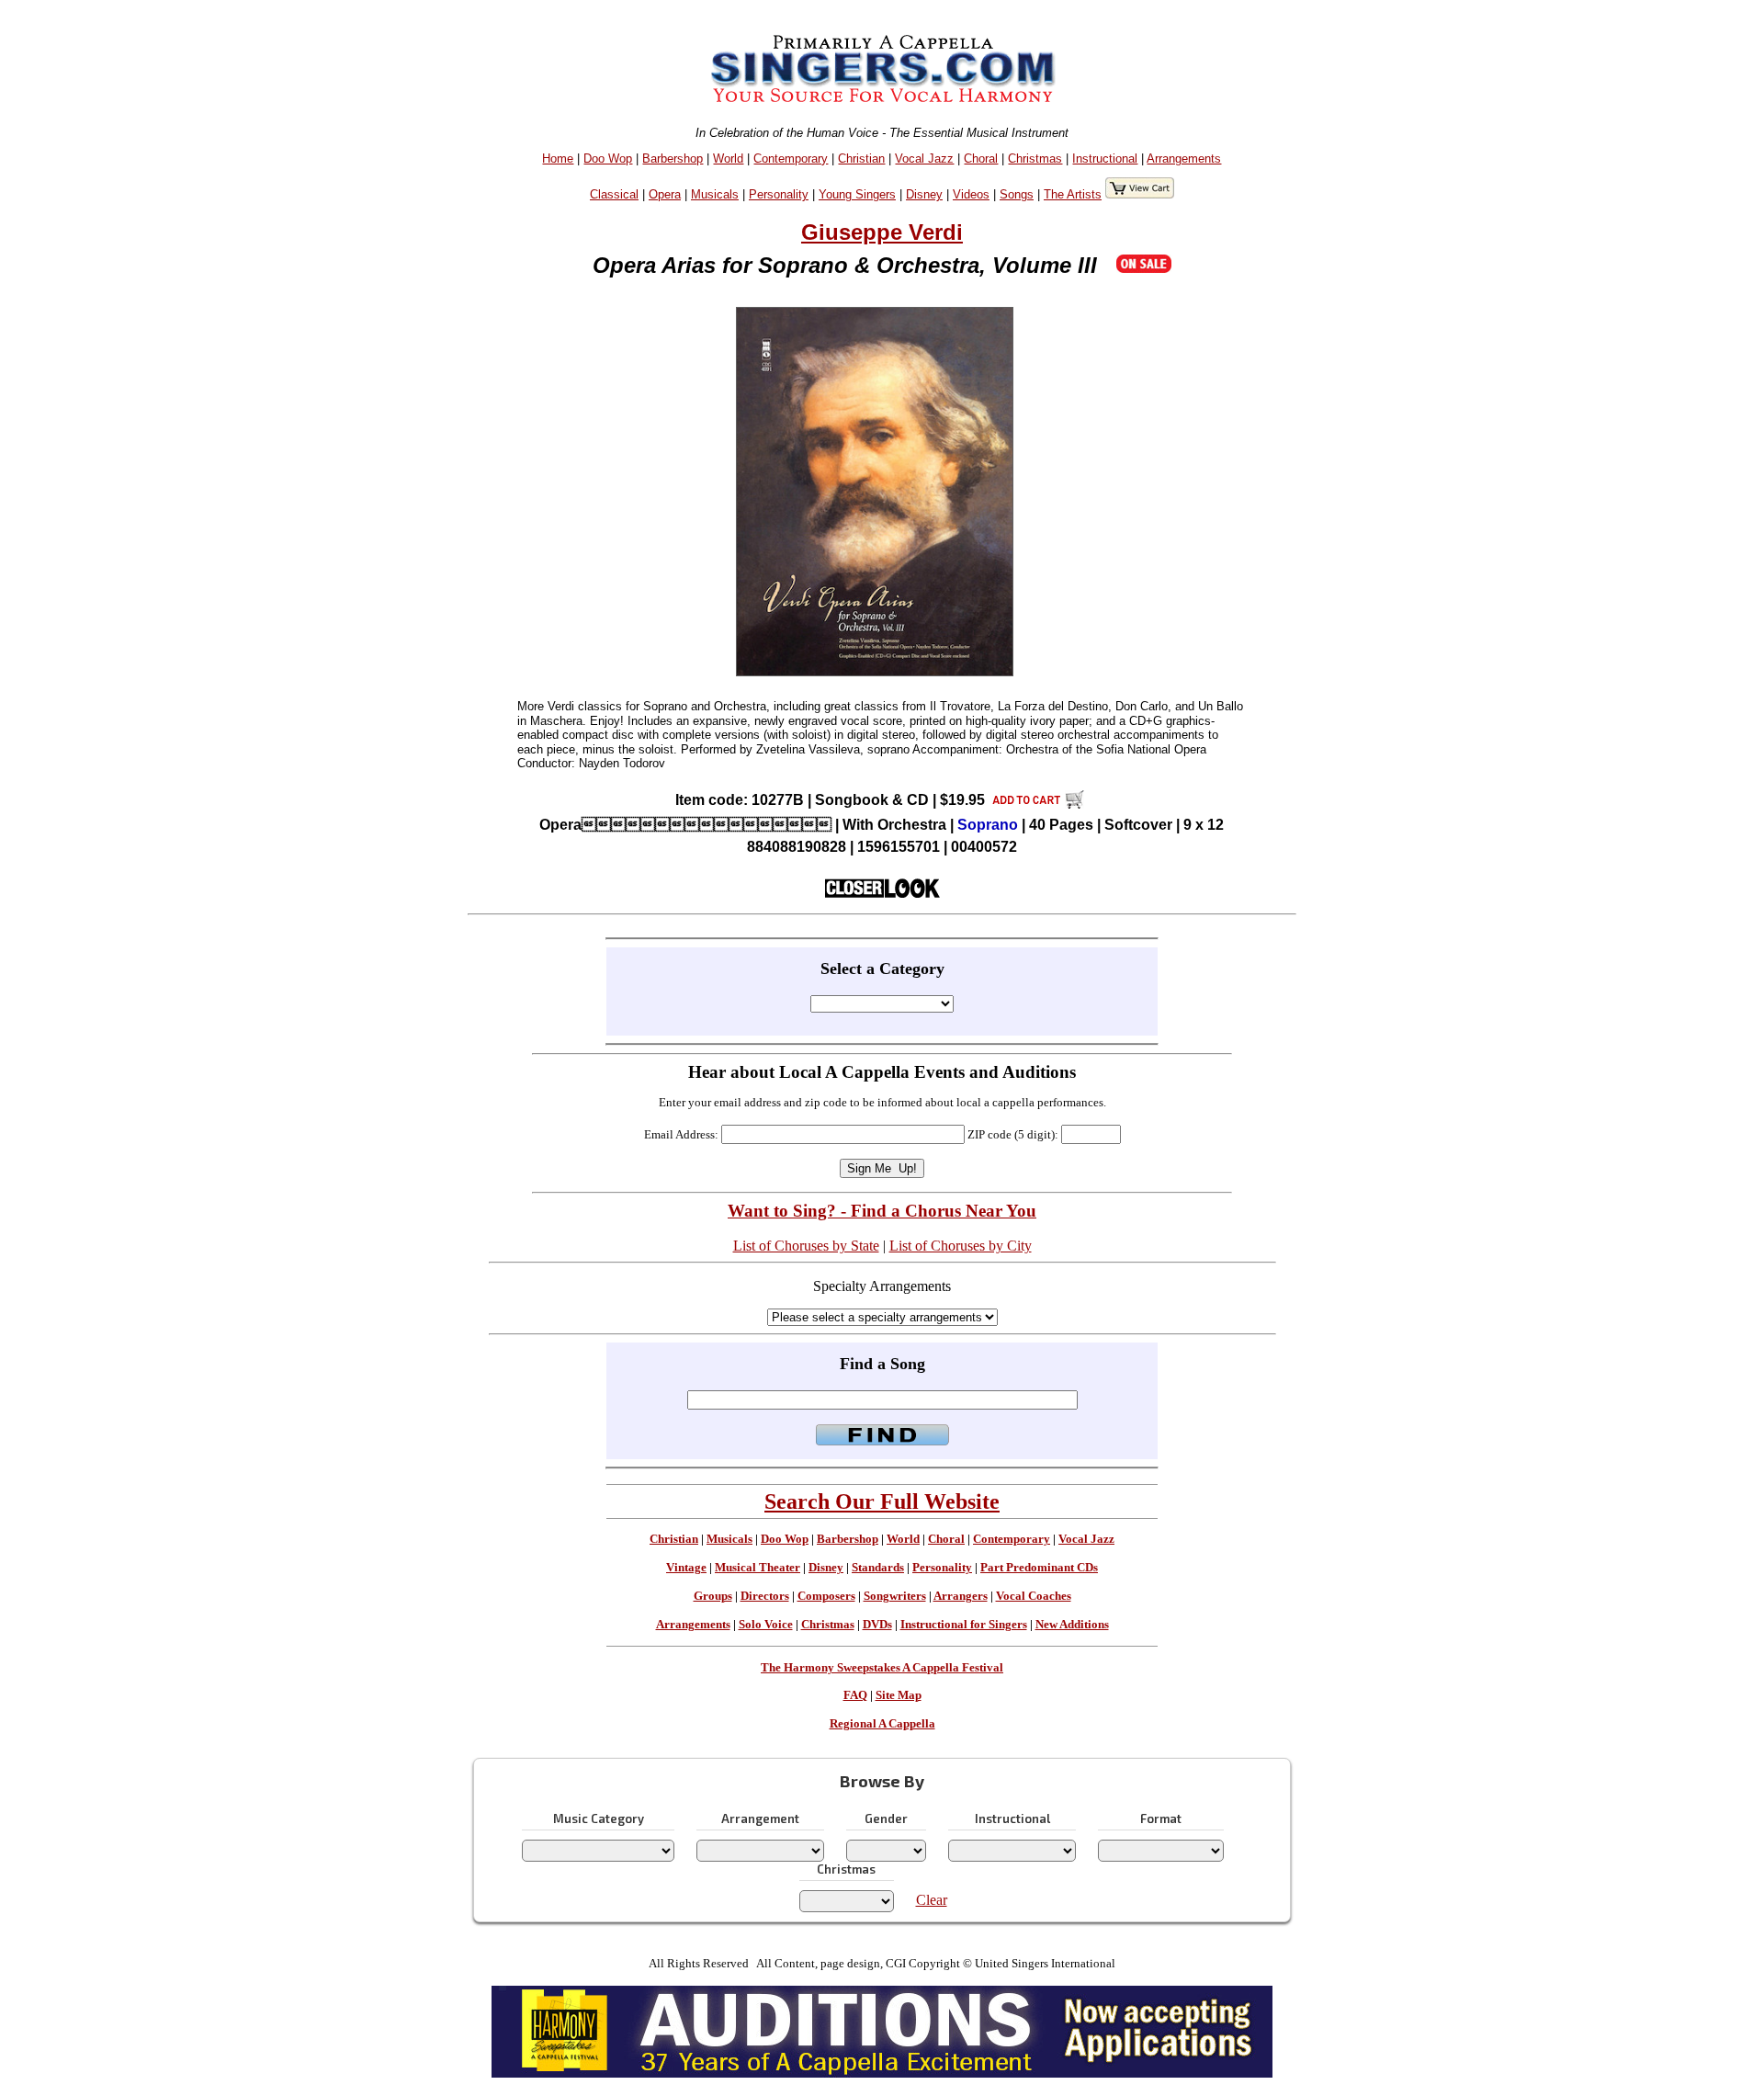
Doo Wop (608, 159)
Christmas (1035, 159)
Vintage (686, 1568)
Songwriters (895, 1596)
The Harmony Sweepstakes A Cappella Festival (882, 1668)
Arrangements (1184, 159)
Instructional (1105, 159)
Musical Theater (758, 1568)
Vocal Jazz (924, 159)
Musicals (715, 194)
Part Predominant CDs (1039, 1568)
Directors (765, 1596)
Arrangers (961, 1596)
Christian (861, 159)
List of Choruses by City (961, 1246)
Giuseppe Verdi (882, 232)
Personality (779, 194)
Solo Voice (766, 1625)
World (728, 159)
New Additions (1072, 1625)
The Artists (1073, 194)
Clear (932, 1900)
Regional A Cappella (882, 1724)
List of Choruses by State (806, 1246)
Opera (665, 194)
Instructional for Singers (964, 1625)
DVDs (877, 1625)
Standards (878, 1568)
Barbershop (673, 159)
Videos (971, 194)
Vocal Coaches (1034, 1596)
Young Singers (857, 194)
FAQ (855, 1695)
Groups (713, 1596)
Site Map (899, 1695)
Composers (826, 1596)
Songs (1017, 194)
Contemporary (791, 159)
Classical (614, 194)
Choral (981, 159)
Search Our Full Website (882, 1501)
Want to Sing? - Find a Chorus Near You (882, 1211)
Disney (924, 194)
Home (558, 159)
